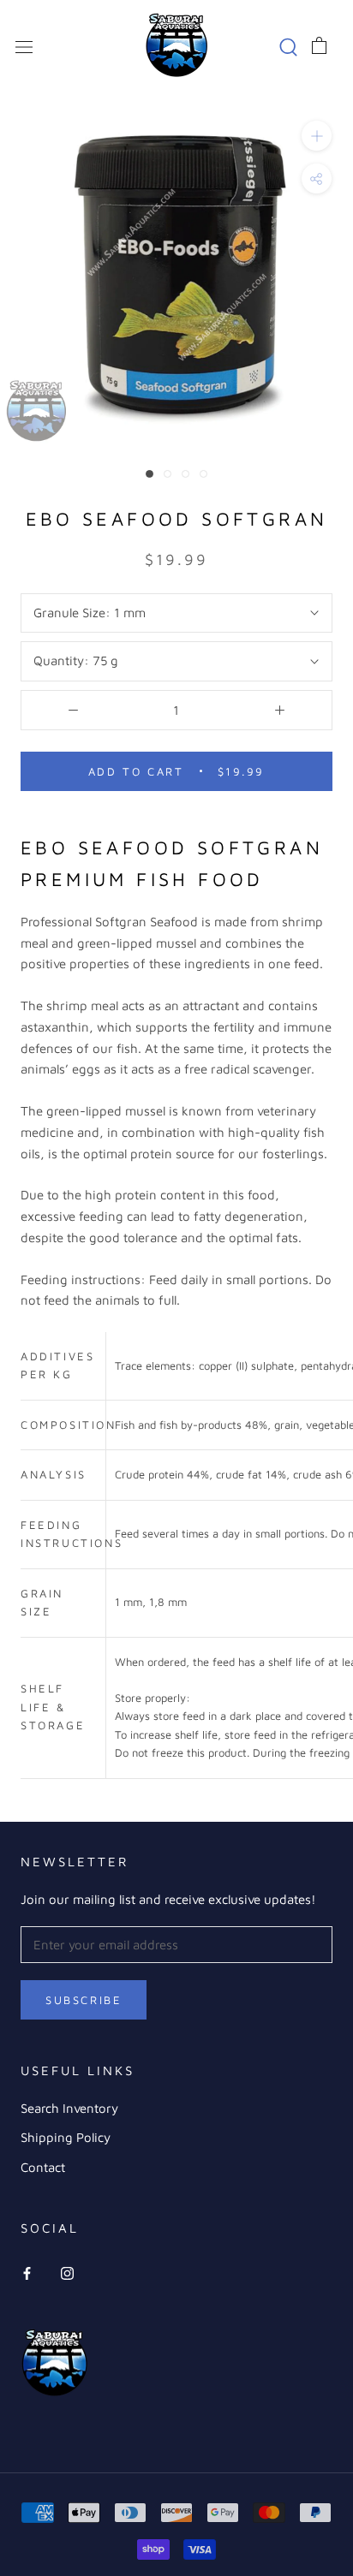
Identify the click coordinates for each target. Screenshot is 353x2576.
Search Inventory (69, 2108)
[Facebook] (27, 2273)
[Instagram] (67, 2273)
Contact (43, 2167)
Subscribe (84, 2000)
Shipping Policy (66, 2137)
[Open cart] (319, 45)
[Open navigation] (24, 45)
